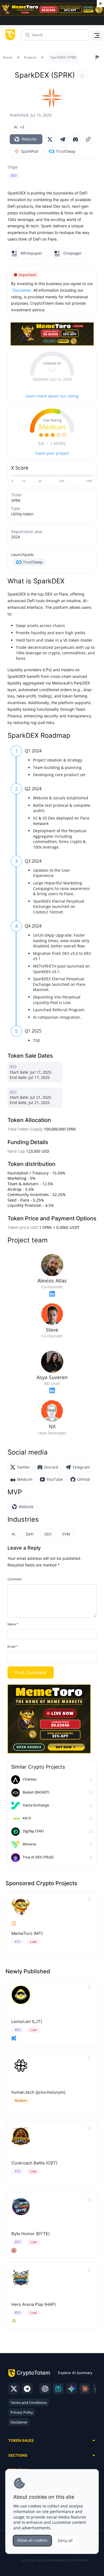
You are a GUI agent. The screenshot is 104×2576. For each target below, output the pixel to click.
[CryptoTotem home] (9, 35)
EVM (66, 1534)
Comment (15, 1579)
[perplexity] (58, 2389)
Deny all (65, 2541)
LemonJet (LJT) (27, 2021)
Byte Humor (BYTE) (31, 2234)
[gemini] (72, 2389)
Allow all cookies (32, 2540)
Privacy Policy (22, 2412)
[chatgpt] (45, 2389)
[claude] (85, 2389)
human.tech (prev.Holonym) (38, 2092)
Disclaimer (19, 2422)
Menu (96, 35)
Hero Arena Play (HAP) (34, 2304)
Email (13, 1647)
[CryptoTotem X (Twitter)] (14, 2389)
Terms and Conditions (29, 2403)
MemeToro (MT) (27, 1933)
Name (13, 1624)
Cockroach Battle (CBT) (34, 2163)
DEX (48, 1534)
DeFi (30, 1534)
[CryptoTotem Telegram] (27, 2389)
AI (13, 1534)
